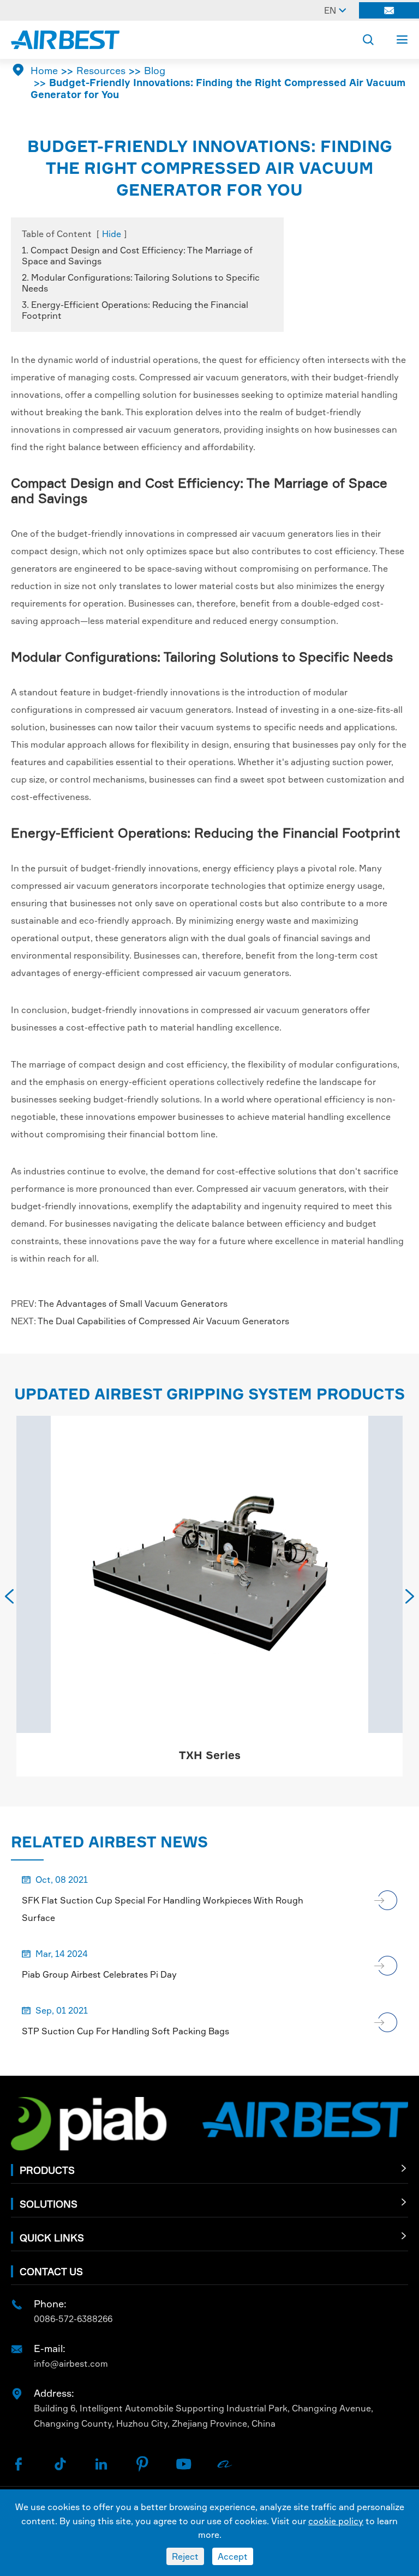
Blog (155, 70)
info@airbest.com (71, 2363)
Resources (101, 70)
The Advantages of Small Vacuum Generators (133, 1304)
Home (44, 70)
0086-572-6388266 (73, 2319)
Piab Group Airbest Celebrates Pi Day (99, 1974)
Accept (233, 2556)
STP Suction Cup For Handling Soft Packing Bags (125, 2031)
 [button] (410, 1596)
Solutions (49, 2204)
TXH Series (210, 1755)
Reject (185, 2556)
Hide (112, 234)
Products (47, 2170)
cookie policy (336, 2521)
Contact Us (51, 2271)
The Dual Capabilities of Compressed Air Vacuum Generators (163, 1321)
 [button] (9, 1596)
